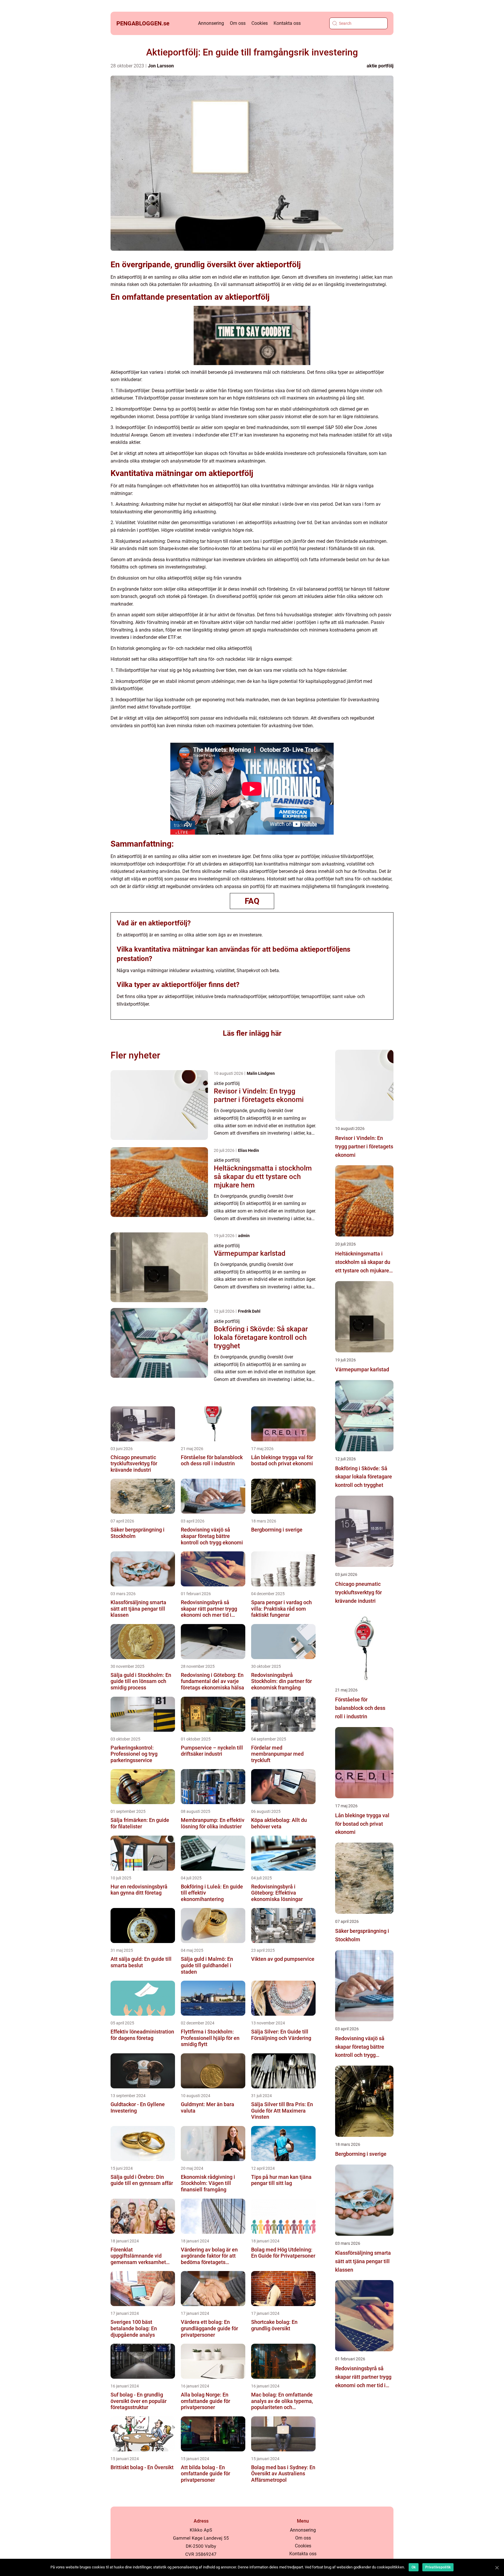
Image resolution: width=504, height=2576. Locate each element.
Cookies (260, 23)
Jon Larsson (161, 66)
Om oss (238, 23)
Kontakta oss (287, 23)
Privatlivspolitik (438, 2567)
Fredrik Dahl (249, 1311)
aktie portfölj (380, 66)
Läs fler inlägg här (252, 1033)
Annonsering (211, 23)
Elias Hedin (249, 1150)
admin (244, 1236)
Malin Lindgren (261, 1073)
